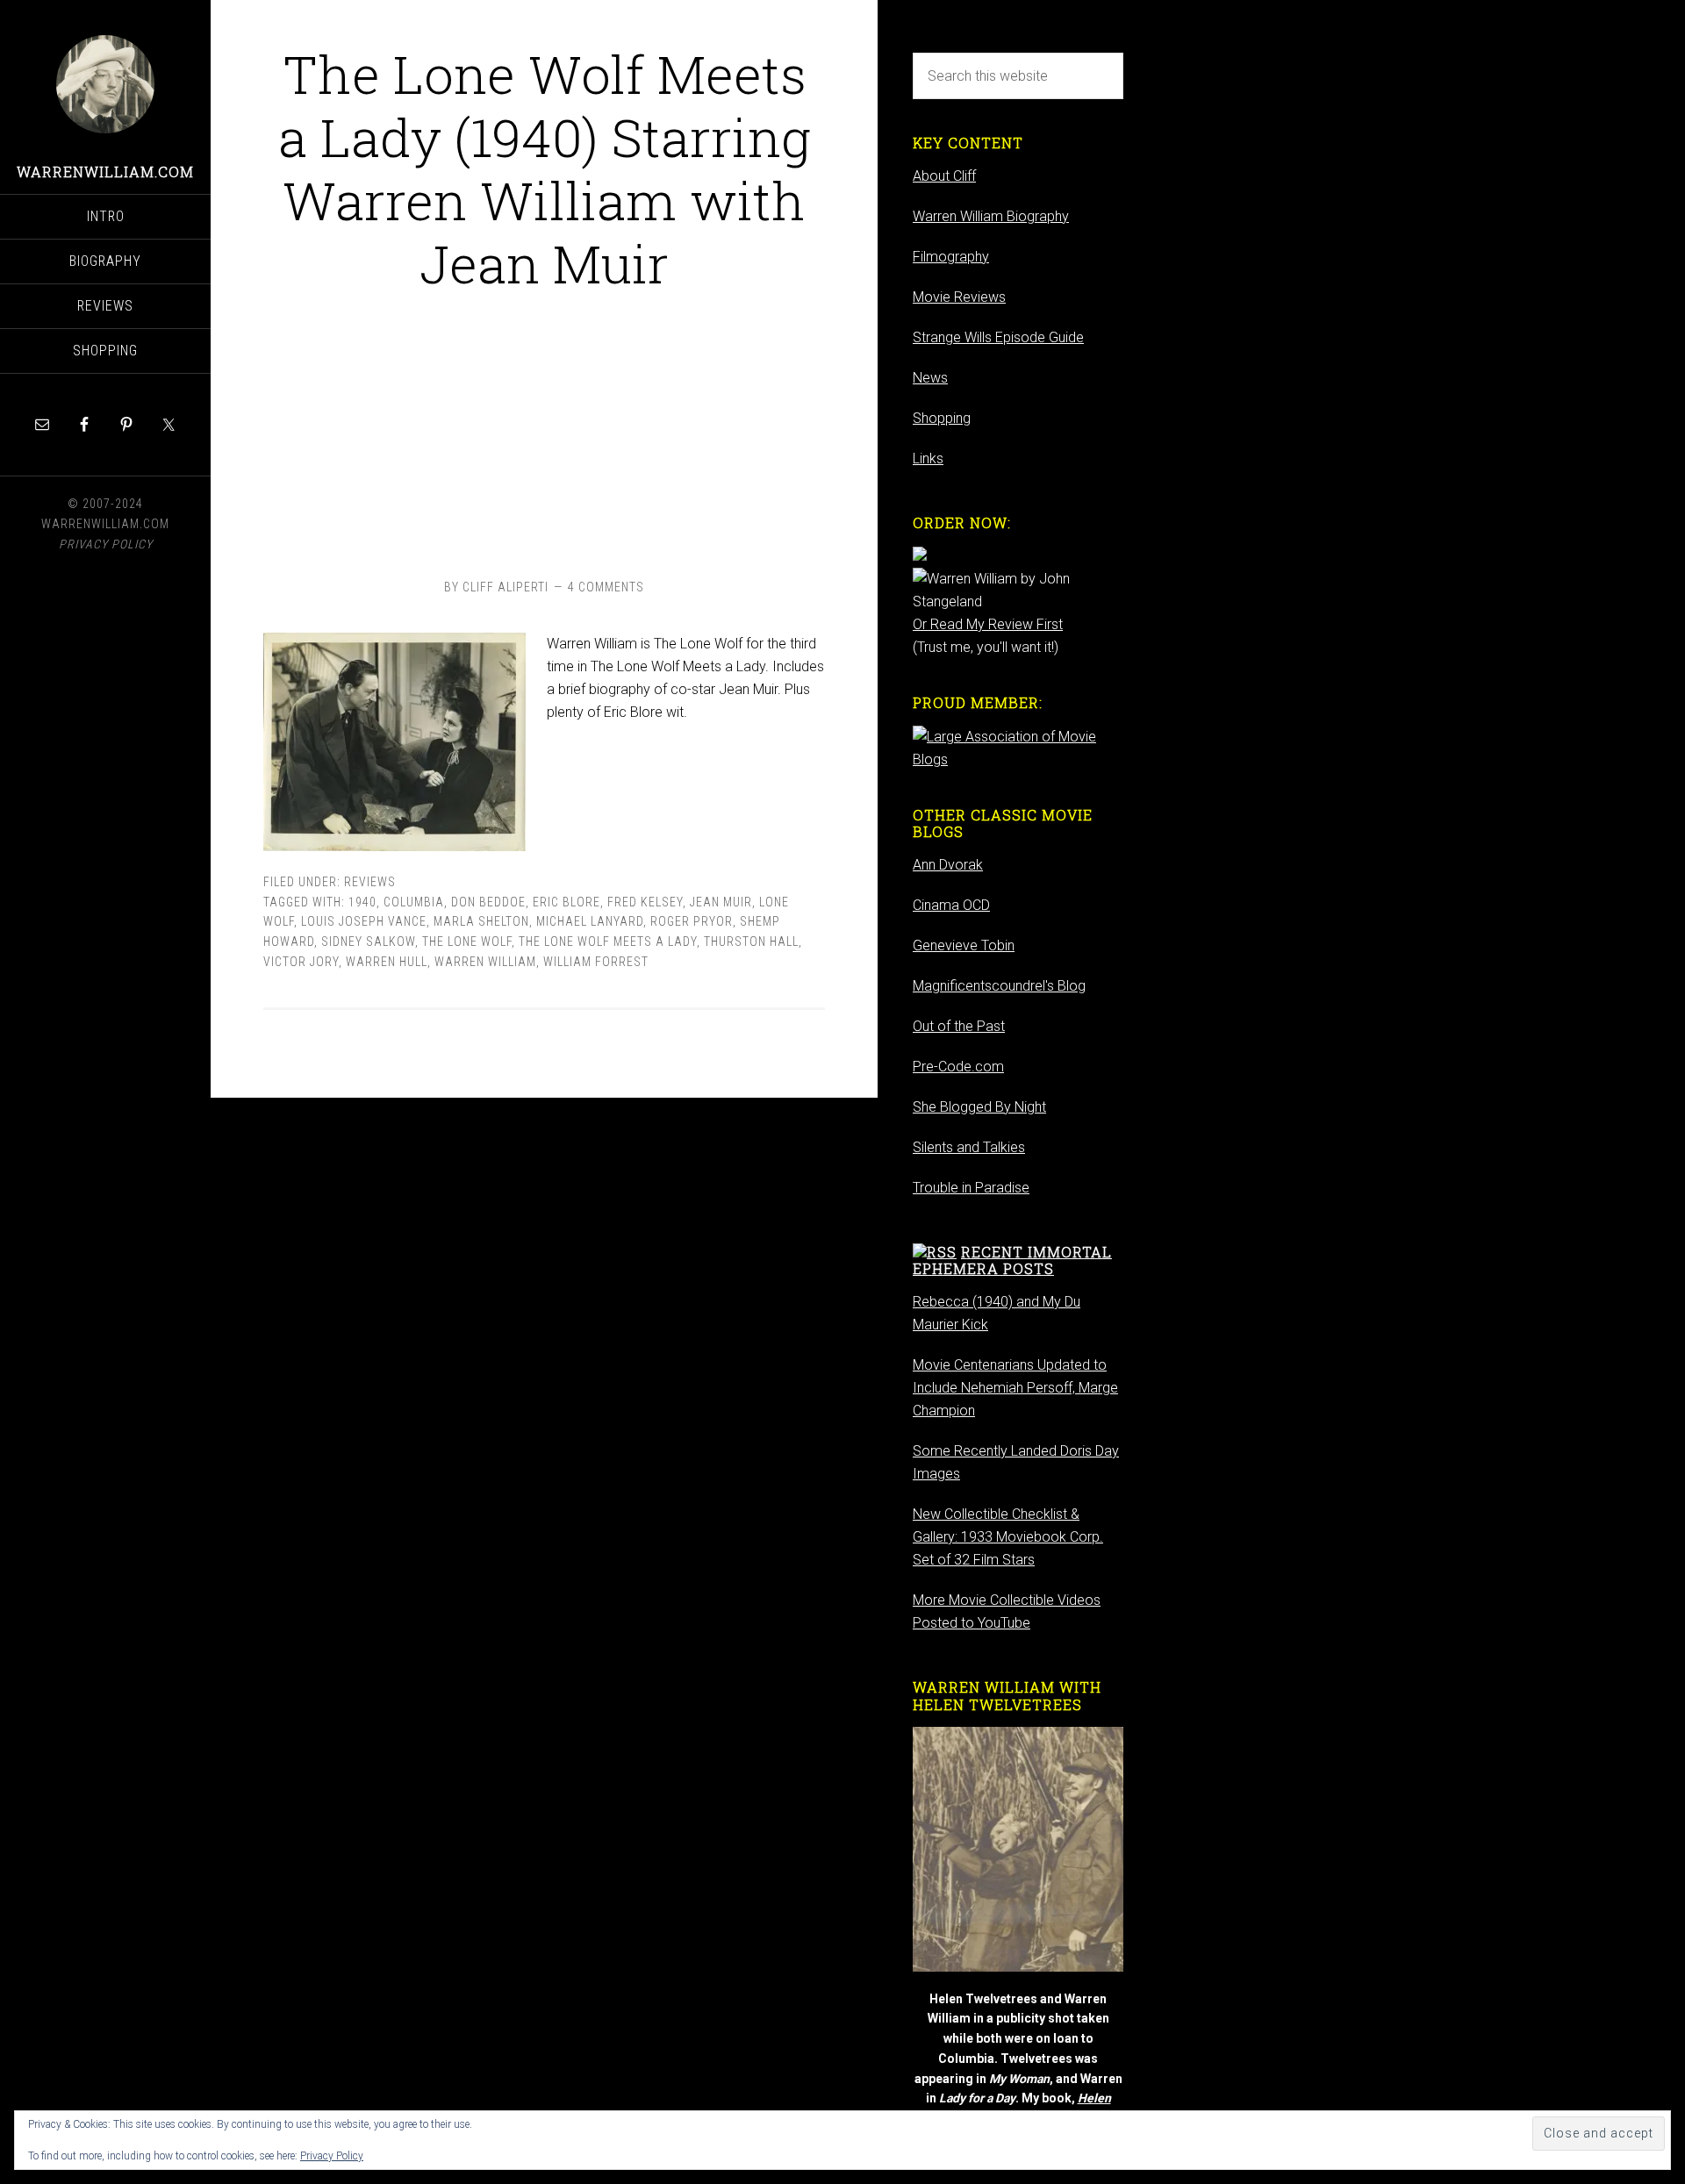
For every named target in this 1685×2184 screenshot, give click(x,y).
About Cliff (944, 176)
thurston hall (751, 942)
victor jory (301, 962)
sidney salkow (368, 942)
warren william (485, 962)
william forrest (596, 962)
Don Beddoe (488, 902)
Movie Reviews (959, 297)
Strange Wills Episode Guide (998, 337)
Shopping (942, 418)
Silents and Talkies (969, 1147)
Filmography (951, 257)
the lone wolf (467, 942)
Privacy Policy (332, 2156)
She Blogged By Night (979, 1107)
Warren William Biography (991, 216)
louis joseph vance (364, 921)
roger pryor (692, 921)
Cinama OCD (951, 905)
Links (928, 458)
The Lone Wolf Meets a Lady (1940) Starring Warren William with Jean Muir (545, 168)
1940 (362, 902)
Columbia (414, 902)
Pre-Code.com (958, 1067)
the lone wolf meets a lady (608, 942)
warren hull (387, 962)
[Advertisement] (544, 432)
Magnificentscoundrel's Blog (999, 986)
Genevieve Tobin (964, 945)
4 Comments (606, 587)
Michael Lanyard (590, 921)
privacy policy (106, 544)
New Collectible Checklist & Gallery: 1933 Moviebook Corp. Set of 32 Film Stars (1008, 1537)
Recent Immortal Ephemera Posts (1012, 1260)
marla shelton (481, 921)
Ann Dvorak (948, 865)
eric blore (566, 902)
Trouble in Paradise (971, 1188)
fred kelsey (645, 902)
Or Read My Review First (988, 624)
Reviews (370, 882)
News (930, 378)
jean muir (721, 902)
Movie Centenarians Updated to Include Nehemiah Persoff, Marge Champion (1015, 1388)
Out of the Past (959, 1026)
